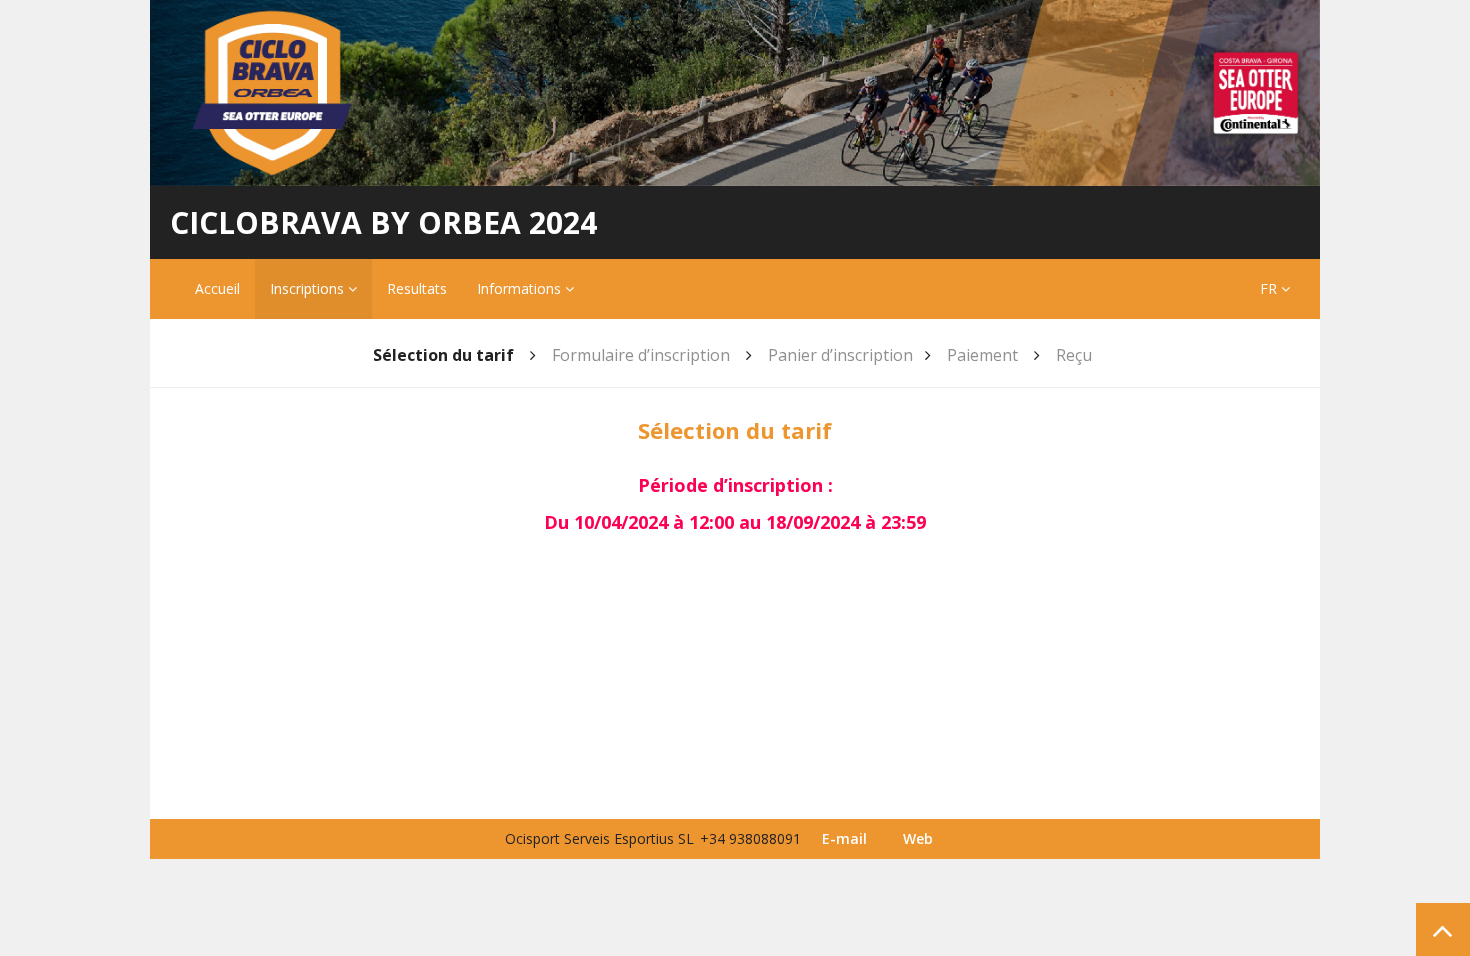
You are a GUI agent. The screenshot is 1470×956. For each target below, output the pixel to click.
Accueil (217, 288)
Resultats (417, 288)
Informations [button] (521, 288)
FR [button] (1270, 288)
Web (918, 838)
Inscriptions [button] (309, 288)
